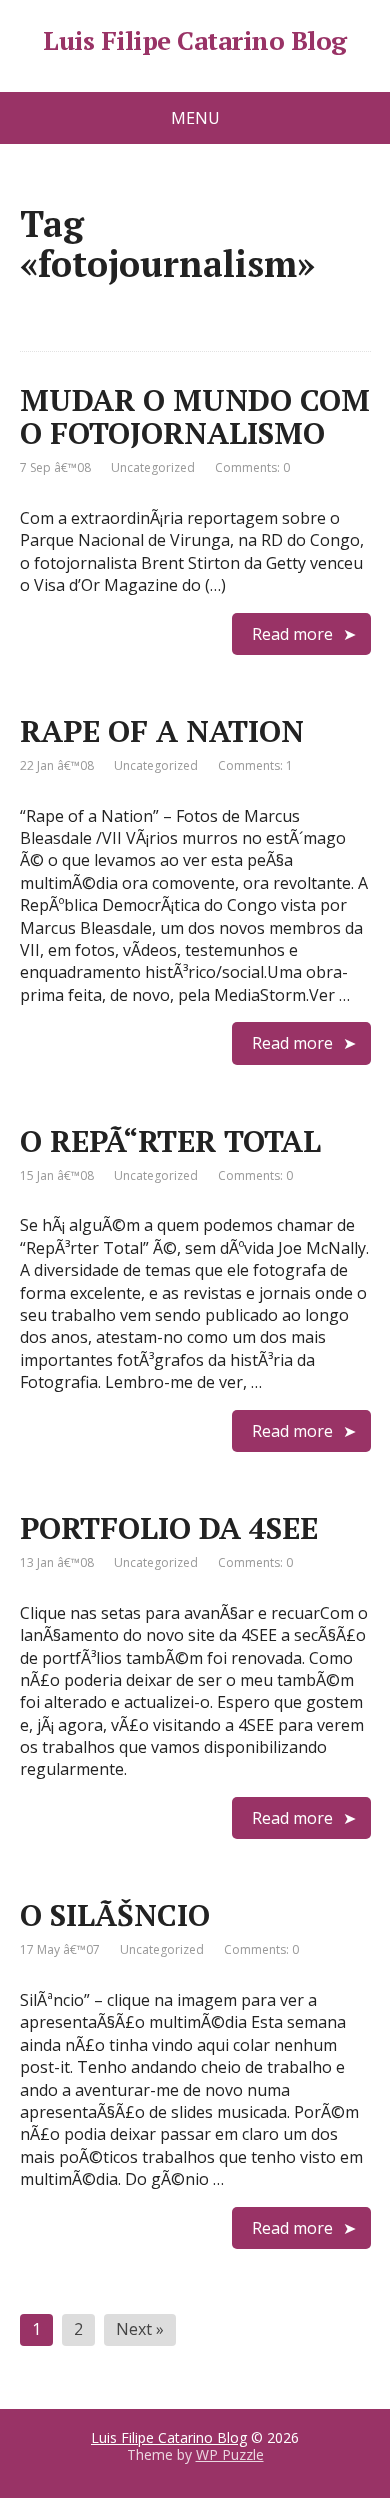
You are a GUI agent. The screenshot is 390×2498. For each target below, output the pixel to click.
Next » (140, 2329)
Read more (292, 634)
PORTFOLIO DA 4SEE (169, 1528)
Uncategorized (153, 467)
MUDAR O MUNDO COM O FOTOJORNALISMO (195, 416)
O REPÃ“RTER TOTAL (170, 1141)
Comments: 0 (252, 467)
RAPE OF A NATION (162, 731)
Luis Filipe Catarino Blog (194, 41)
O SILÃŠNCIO (115, 1915)
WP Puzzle (230, 2454)
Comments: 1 (255, 765)
